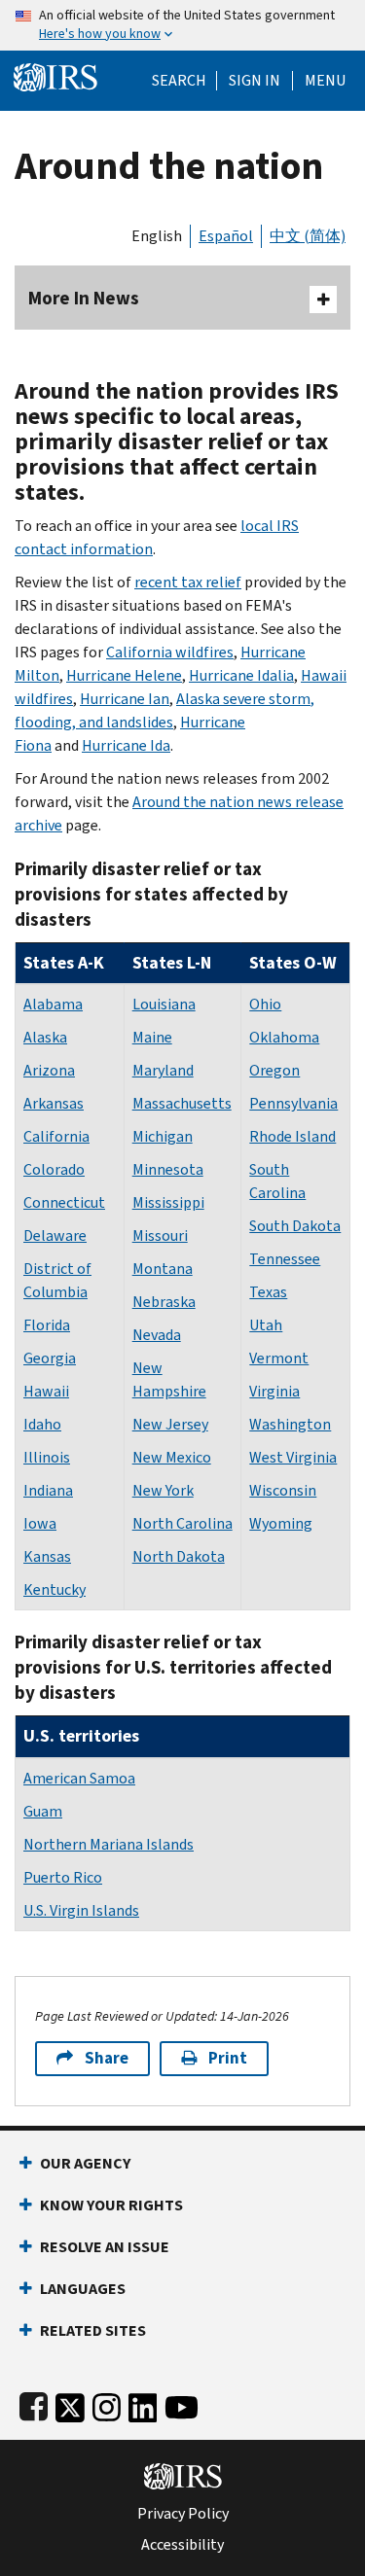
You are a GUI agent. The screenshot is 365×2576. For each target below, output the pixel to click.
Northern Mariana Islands (109, 1844)
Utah (266, 1325)
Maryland (163, 1070)
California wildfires (170, 652)
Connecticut (64, 1202)
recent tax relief (188, 582)
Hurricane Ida (126, 745)
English (157, 236)
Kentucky (55, 1589)
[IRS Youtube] (182, 2403)
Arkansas (54, 1103)
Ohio (265, 1004)
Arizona (49, 1070)
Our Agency (85, 2163)
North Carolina (182, 1523)
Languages (83, 2289)
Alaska (45, 1037)
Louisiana (164, 1004)
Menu (325, 81)
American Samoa (79, 1778)
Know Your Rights (111, 2205)
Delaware (55, 1235)
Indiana (48, 1490)
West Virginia (293, 1457)
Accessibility (182, 2545)
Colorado (54, 1169)
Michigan (163, 1136)
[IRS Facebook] (34, 2403)
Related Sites (93, 2330)
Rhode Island (292, 1136)
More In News (84, 298)
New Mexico (172, 1457)
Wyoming (281, 1523)
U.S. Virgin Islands (81, 1910)
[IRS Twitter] (70, 2403)
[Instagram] (107, 2403)
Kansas (47, 1556)
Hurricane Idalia (241, 675)
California (56, 1136)
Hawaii (46, 1391)
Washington (290, 1424)
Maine (152, 1037)
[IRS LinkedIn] (143, 2403)
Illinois (47, 1457)
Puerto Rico (63, 1877)
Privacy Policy (183, 2514)
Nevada (157, 1335)
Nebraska (164, 1302)
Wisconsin (283, 1490)
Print (228, 2058)
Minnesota (168, 1169)
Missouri (160, 1235)
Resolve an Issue (105, 2247)
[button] (255, 81)
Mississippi (168, 1202)
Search (179, 81)
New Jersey (170, 1424)
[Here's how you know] (182, 25)
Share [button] (107, 2058)
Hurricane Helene (124, 675)
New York (163, 1490)
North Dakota (179, 1556)
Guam (43, 1811)
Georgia (50, 1358)
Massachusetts (182, 1103)
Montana (163, 1269)
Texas (268, 1292)
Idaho (42, 1424)
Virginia (274, 1391)
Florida (47, 1325)
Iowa (40, 1523)
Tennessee (285, 1259)
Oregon (274, 1070)
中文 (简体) (308, 236)
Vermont (279, 1358)
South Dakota (295, 1226)
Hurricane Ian (125, 699)
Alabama (53, 1004)
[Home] (55, 75)
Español (226, 236)
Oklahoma (284, 1037)
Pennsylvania (293, 1103)
